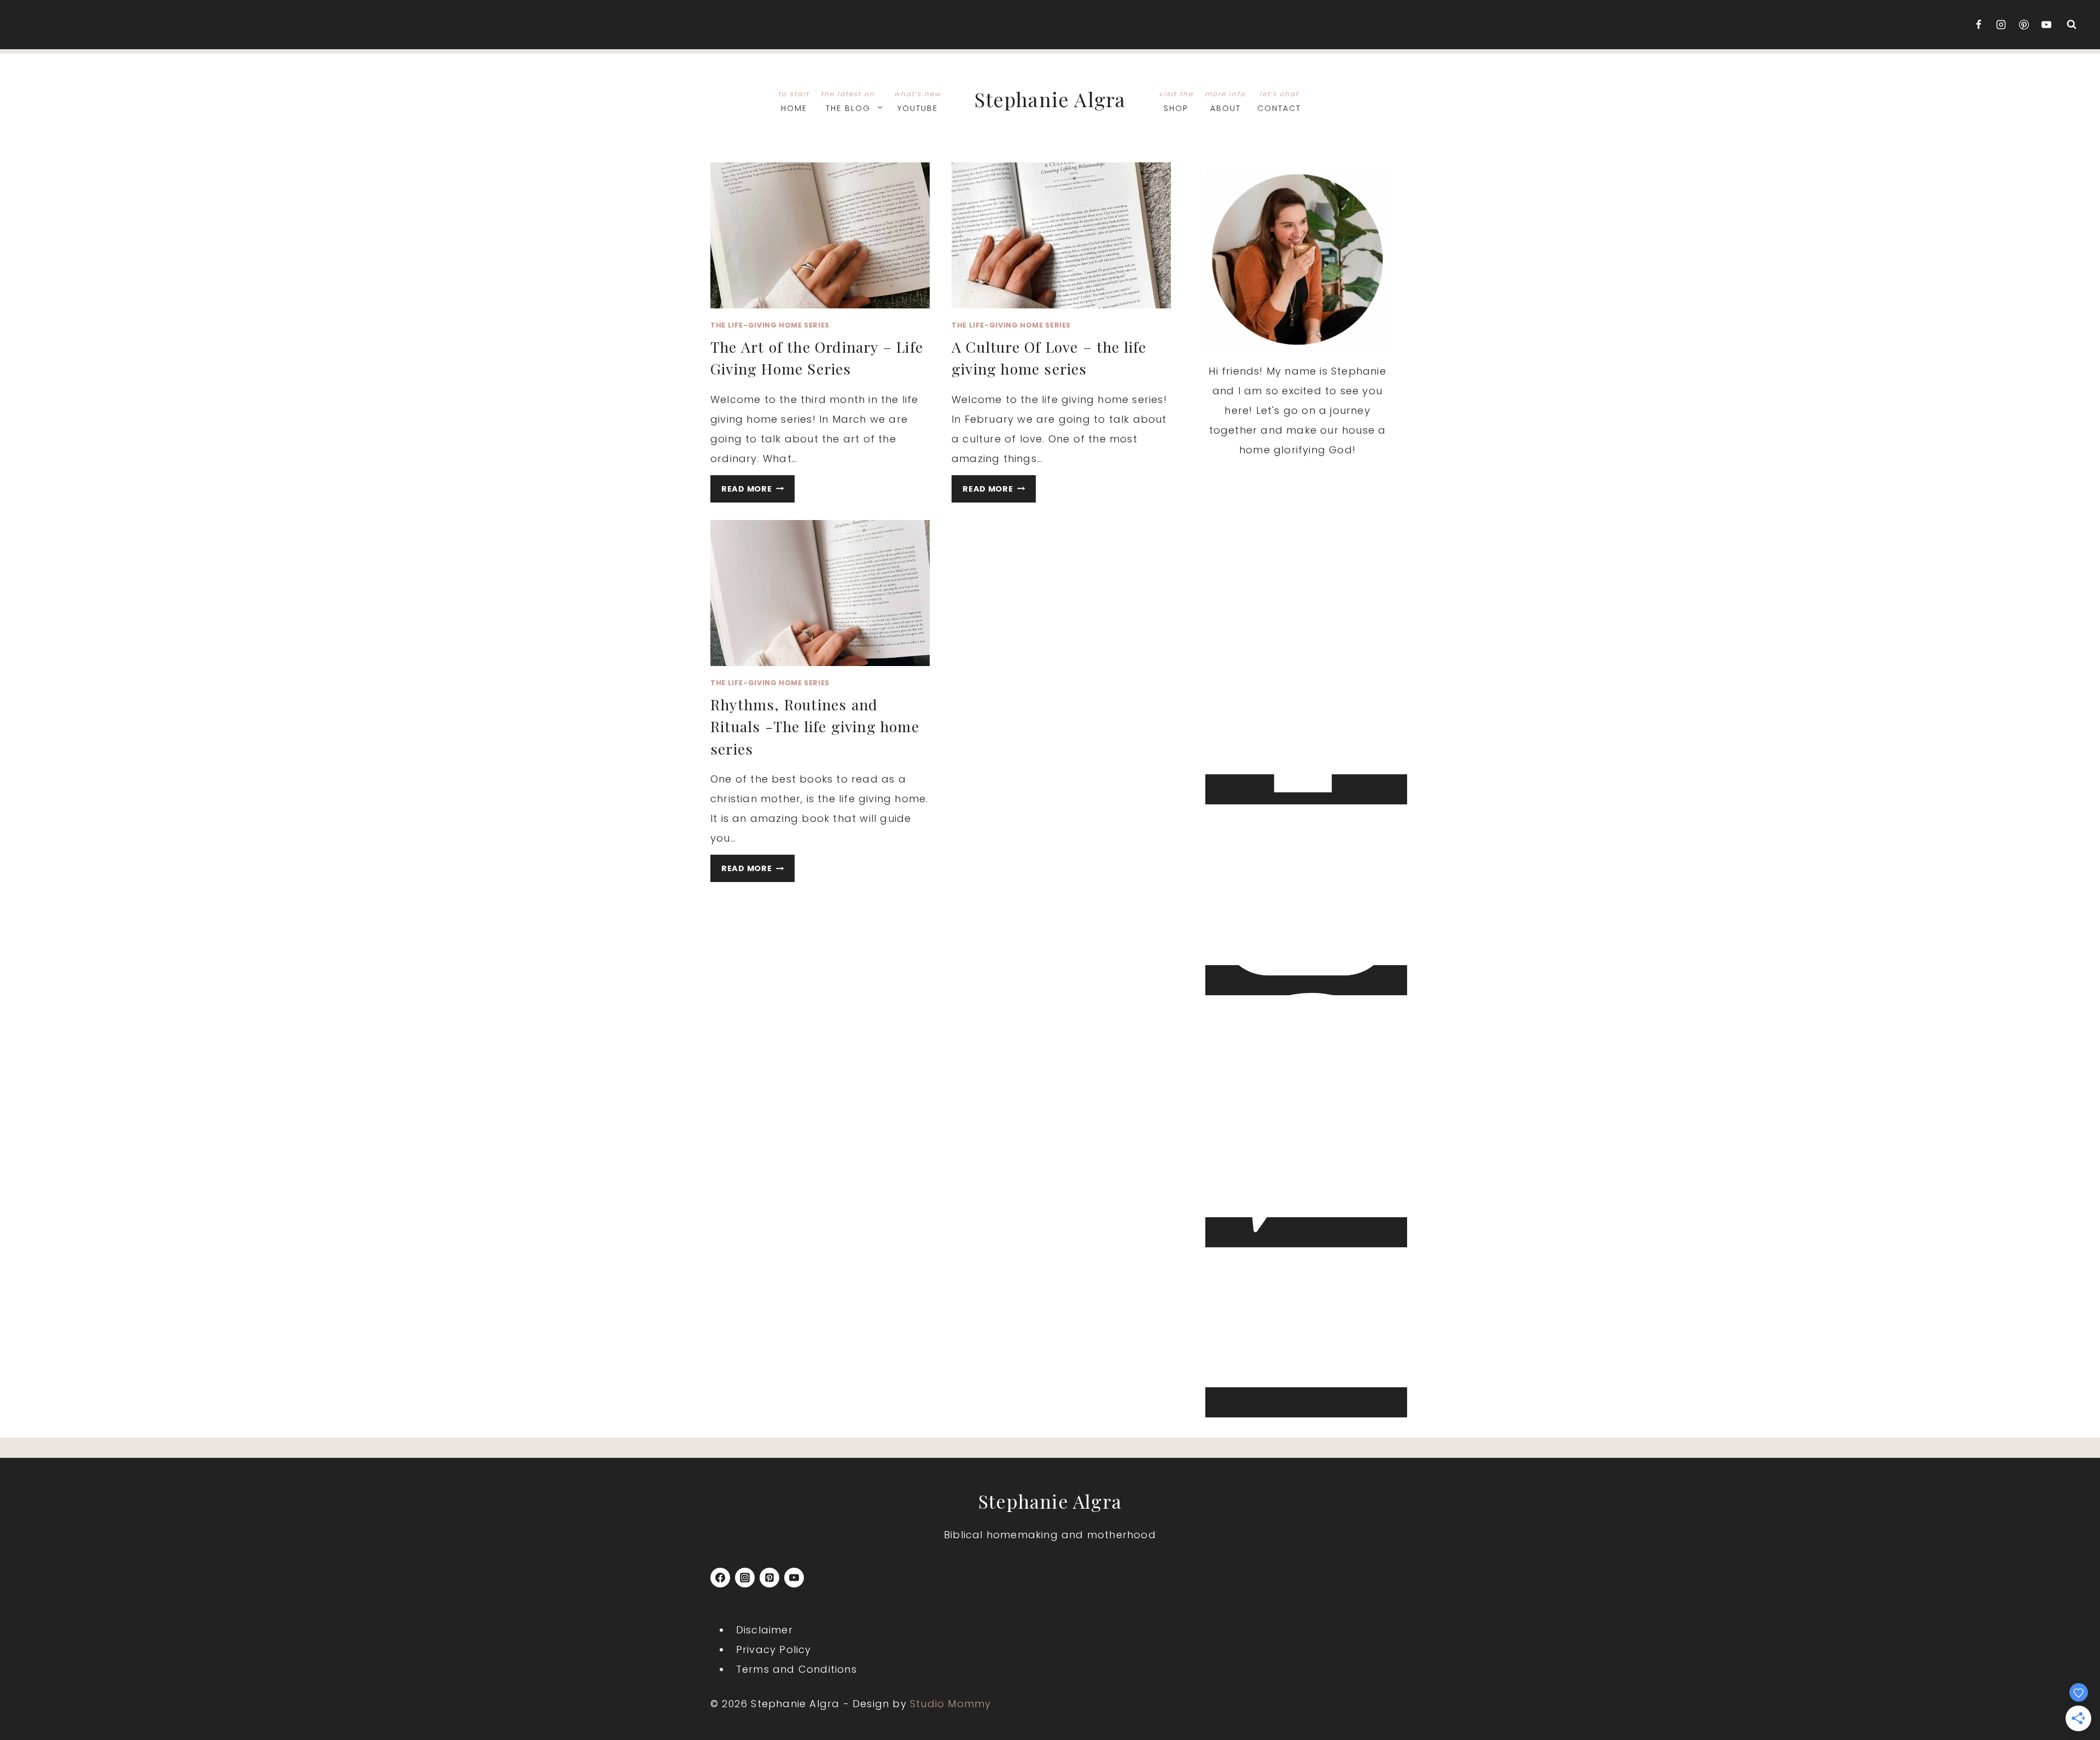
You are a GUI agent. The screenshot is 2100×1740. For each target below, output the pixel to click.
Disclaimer (765, 1630)
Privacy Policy (774, 1650)
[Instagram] (2001, 25)
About (1225, 101)
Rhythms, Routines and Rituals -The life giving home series (815, 726)
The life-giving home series (770, 325)
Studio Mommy (950, 1704)
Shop (1176, 101)
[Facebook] (1979, 25)
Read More (758, 491)
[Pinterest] (2024, 25)
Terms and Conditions (797, 1669)
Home (794, 101)
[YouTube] (2046, 25)
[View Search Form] (2072, 25)
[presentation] (820, 235)
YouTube (918, 101)
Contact (1279, 101)
